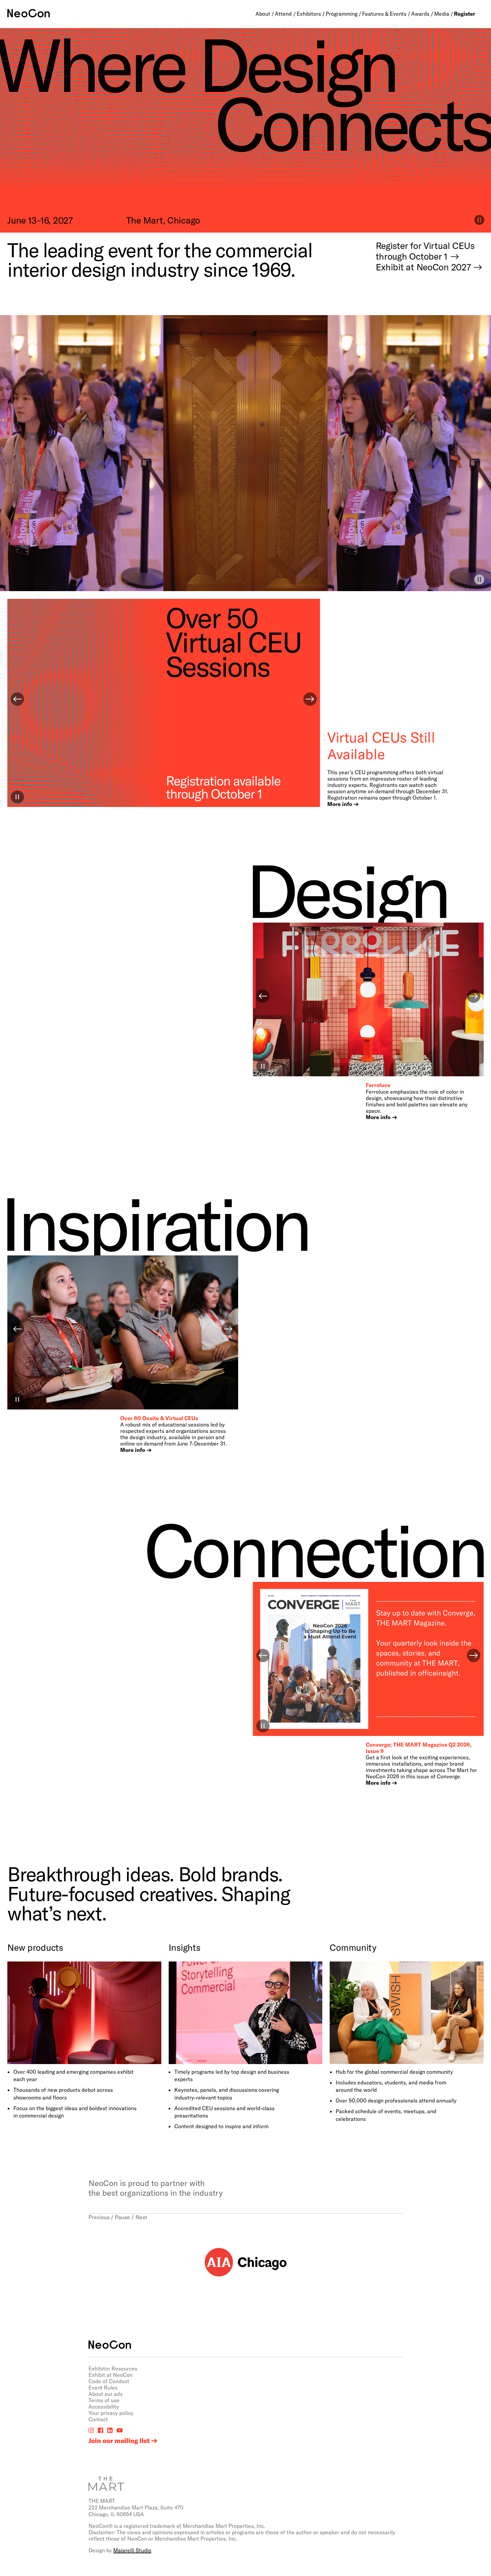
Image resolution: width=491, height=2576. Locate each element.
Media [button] (442, 14)
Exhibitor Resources (113, 2368)
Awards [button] (420, 14)
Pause (122, 2217)
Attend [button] (283, 14)
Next (141, 2217)
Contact (98, 2419)
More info (340, 804)
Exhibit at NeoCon (111, 2375)
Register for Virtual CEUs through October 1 (425, 251)
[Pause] (479, 579)
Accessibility (104, 2406)
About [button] (263, 14)
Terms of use (104, 2400)
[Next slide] (310, 699)
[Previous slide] (17, 699)
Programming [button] (342, 14)
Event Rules (103, 2387)
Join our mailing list (119, 2441)
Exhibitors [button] (309, 14)
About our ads (106, 2394)
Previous (99, 2217)
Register (465, 14)
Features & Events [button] (384, 14)
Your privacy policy (111, 2413)
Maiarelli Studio (132, 2550)
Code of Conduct (109, 2381)
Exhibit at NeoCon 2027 (423, 267)
